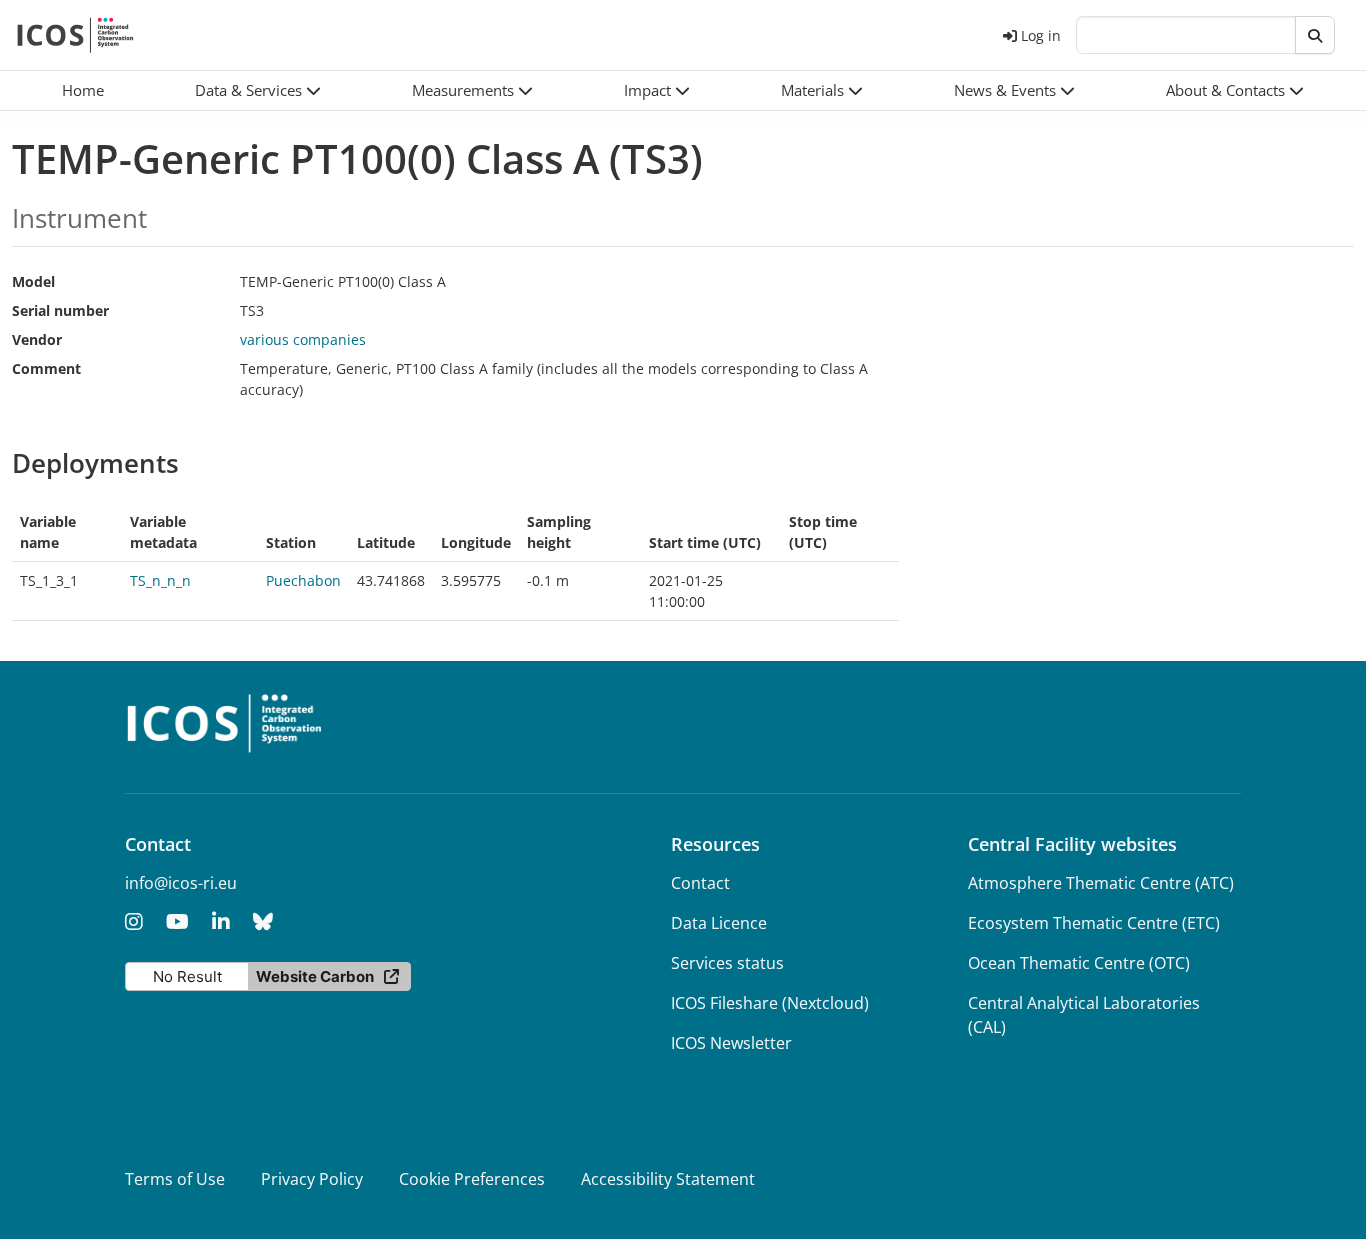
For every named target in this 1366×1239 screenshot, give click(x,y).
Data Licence (719, 923)
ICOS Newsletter (731, 1043)
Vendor (37, 339)
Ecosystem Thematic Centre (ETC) (1094, 923)
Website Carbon (315, 976)
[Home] (75, 35)
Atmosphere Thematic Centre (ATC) (1101, 883)
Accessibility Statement (668, 1179)
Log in (1041, 35)
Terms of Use (175, 1179)
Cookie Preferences (472, 1179)
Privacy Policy (312, 1179)
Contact (700, 883)
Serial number (60, 310)
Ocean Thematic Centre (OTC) (1079, 963)
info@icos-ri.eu (181, 883)
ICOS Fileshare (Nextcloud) (770, 1003)
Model (33, 281)
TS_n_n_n (160, 580)
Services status (727, 963)
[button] (257, 90)
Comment (46, 368)
